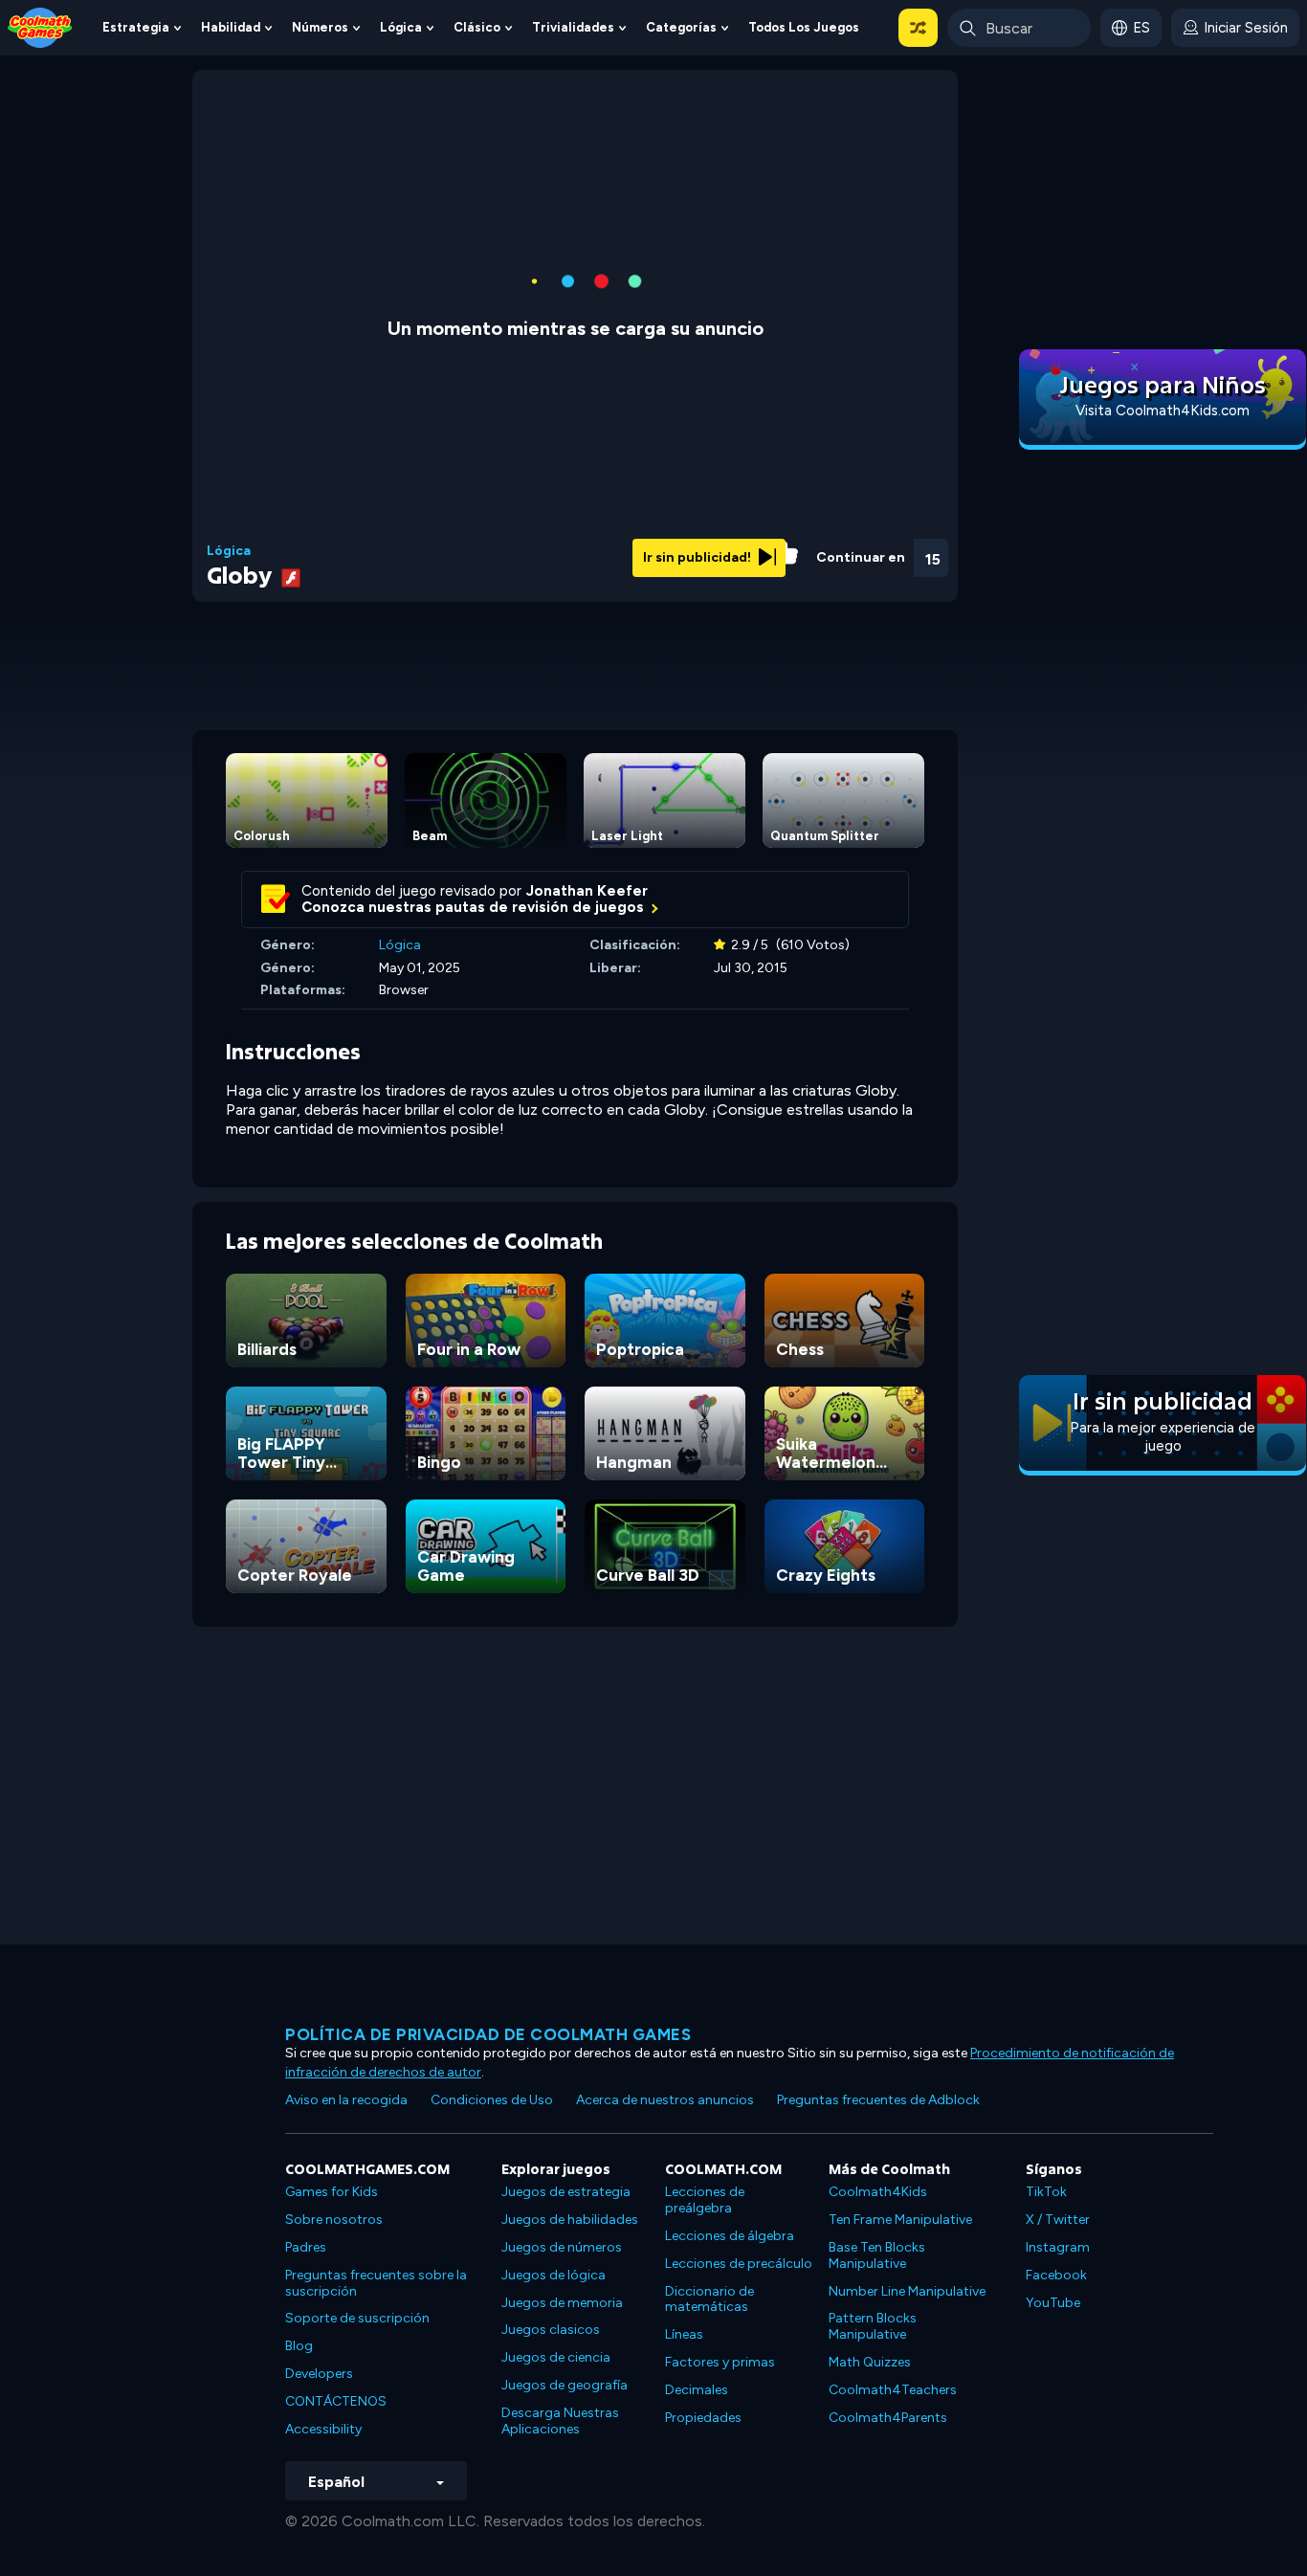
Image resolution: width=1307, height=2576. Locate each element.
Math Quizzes (870, 2362)
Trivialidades (573, 27)
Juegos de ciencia (556, 2357)
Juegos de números (562, 2247)
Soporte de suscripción (357, 2318)
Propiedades (703, 2418)
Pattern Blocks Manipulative (873, 2326)
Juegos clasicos (551, 2330)
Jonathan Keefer (587, 891)
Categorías (681, 27)
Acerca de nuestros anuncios (665, 2100)
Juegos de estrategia (566, 2192)
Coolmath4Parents (888, 2418)
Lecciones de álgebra (730, 2236)
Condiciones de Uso (492, 2100)
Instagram (1058, 2247)
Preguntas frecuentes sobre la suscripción (376, 2283)
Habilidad (231, 27)
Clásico (477, 27)
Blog (299, 2346)
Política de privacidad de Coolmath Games (488, 2034)
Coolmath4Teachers (893, 2390)
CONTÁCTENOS (336, 2401)
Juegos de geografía (565, 2385)
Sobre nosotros (334, 2220)
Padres (306, 2247)
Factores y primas (720, 2362)
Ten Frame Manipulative (900, 2220)
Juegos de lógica (554, 2275)
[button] (918, 28)
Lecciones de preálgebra (705, 2200)
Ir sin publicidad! (698, 557)
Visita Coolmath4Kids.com (1163, 411)
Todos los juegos (804, 27)
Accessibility (323, 2429)
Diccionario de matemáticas (709, 2299)
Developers (319, 2374)
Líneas (684, 2334)
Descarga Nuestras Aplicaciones (560, 2421)
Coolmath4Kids (878, 2192)
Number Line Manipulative (907, 2291)
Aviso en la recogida (346, 2100)
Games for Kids (332, 2192)
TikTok (1046, 2192)
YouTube (1053, 2303)
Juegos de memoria (562, 2303)
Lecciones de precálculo (739, 2264)
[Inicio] (40, 26)
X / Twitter (1058, 2220)
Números (320, 27)
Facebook (1056, 2275)
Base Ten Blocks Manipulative (877, 2255)
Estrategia (136, 27)
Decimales (697, 2390)
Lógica (401, 27)
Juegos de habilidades (570, 2220)
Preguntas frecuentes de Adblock (878, 2100)
